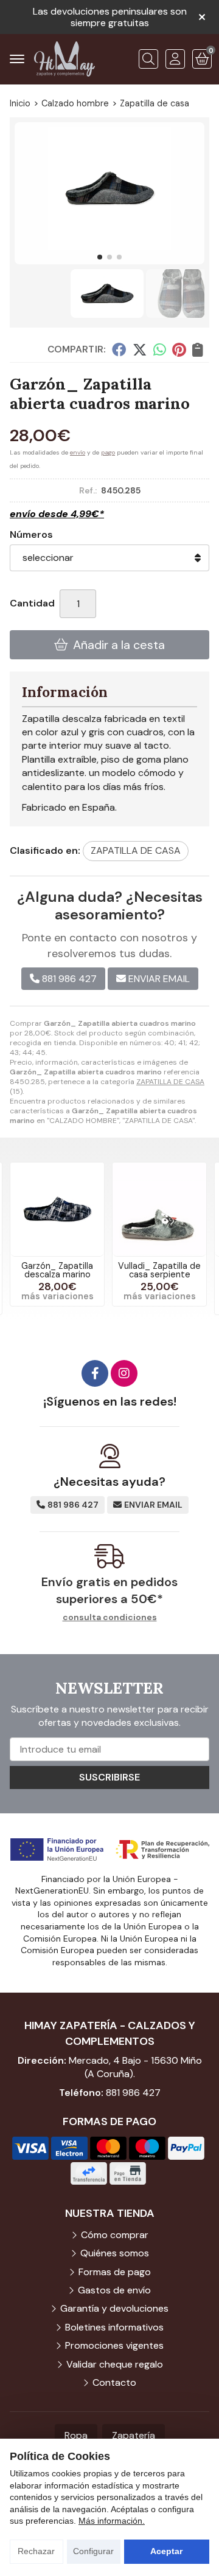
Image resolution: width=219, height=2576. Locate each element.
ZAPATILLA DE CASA (170, 1082)
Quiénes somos (115, 2253)
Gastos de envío (114, 2290)
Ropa (76, 2435)
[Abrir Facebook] (95, 1373)
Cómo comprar (115, 2235)
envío (78, 452)
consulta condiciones (110, 1617)
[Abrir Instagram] (124, 1373)
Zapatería (134, 2435)
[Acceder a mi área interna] (175, 59)
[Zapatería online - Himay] (64, 59)
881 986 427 (133, 2093)
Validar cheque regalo (115, 2364)
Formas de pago (115, 2272)
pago (108, 452)
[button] (100, 257)
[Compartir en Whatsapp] (160, 349)
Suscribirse (109, 1777)
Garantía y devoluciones (114, 2308)
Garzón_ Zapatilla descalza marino (57, 1270)
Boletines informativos (114, 2327)
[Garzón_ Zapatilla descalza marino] (57, 1209)
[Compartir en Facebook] (119, 349)
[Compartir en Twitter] (140, 349)
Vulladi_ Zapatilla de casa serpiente (159, 1270)
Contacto (114, 2382)
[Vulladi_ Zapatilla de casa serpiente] (159, 1209)
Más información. (112, 2521)
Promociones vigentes (114, 2345)
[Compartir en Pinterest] (179, 349)
